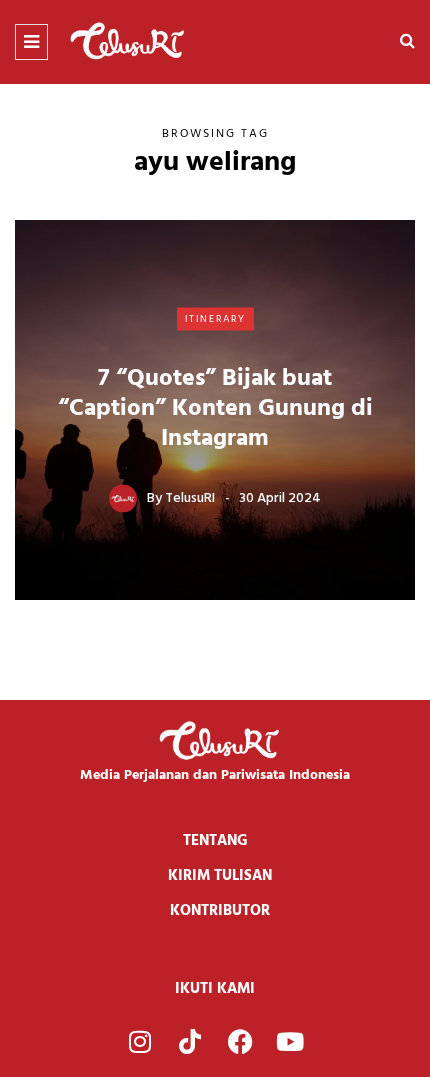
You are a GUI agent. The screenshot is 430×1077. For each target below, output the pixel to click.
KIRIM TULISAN (220, 876)
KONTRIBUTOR (220, 911)
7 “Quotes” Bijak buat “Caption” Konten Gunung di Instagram (215, 409)
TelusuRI (190, 498)
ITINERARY (215, 318)
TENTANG (215, 841)
